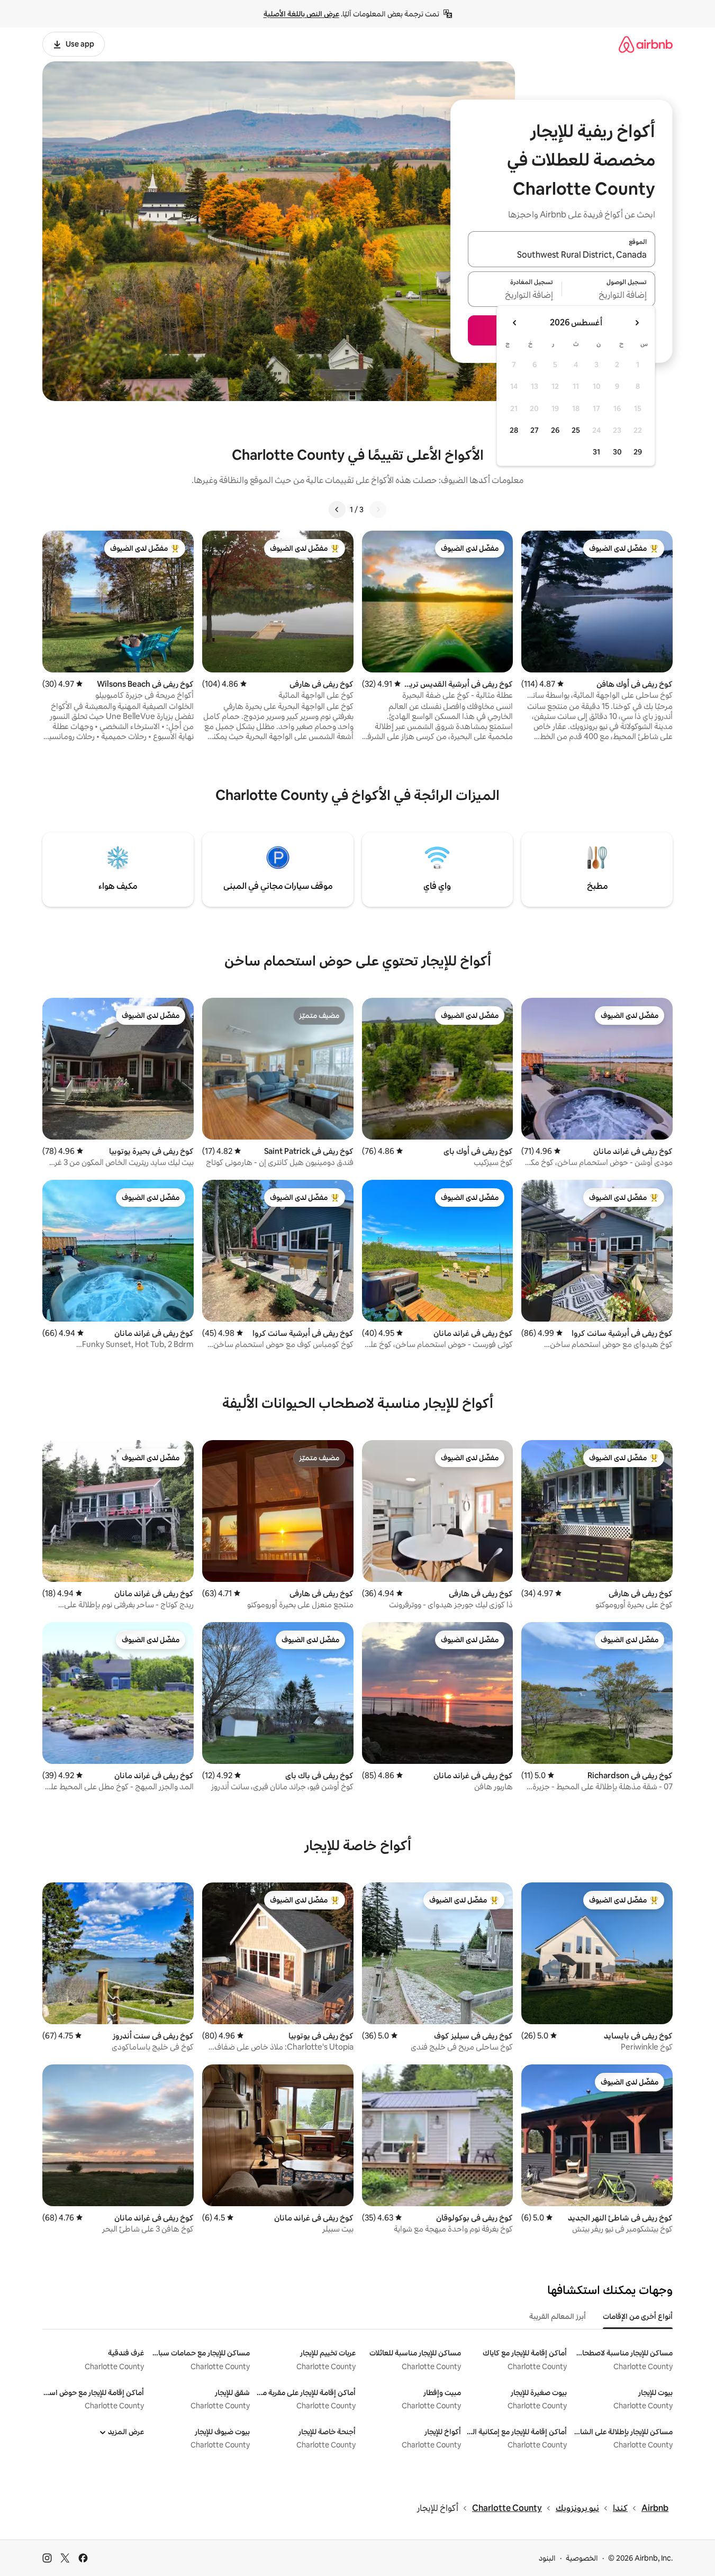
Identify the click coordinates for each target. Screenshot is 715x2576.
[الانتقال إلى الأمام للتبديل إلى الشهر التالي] (515, 323)
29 (638, 452)
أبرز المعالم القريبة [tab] (558, 2316)
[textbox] (609, 295)
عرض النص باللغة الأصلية (301, 14)
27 (535, 430)
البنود (547, 2558)
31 (596, 452)
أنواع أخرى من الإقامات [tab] (638, 2316)
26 (555, 430)
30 (617, 452)
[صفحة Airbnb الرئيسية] (646, 44)
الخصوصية (582, 2558)
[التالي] (337, 509)
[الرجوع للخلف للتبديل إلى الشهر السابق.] (637, 323)
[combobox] (562, 256)
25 (576, 430)
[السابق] (378, 509)
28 (514, 430)
